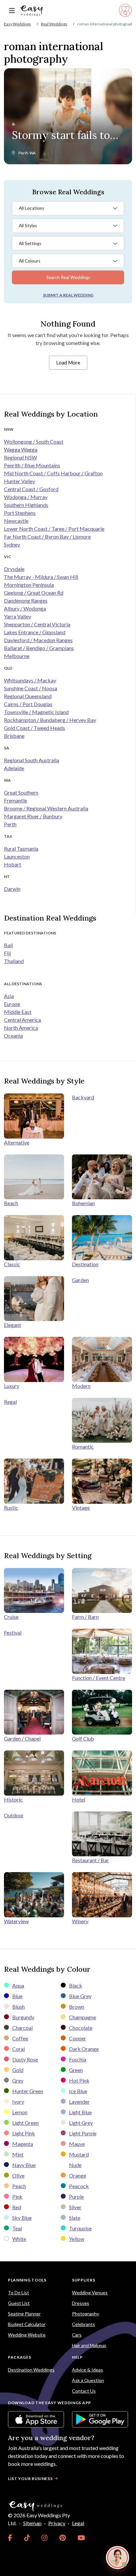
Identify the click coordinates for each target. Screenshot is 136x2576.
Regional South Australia (32, 760)
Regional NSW (20, 457)
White (19, 2239)
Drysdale (14, 569)
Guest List (19, 2303)
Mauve (77, 2144)
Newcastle (16, 521)
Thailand (14, 961)
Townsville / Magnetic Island (36, 712)
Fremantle (16, 800)
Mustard (79, 2154)
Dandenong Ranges (26, 600)
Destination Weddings (31, 2370)
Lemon (20, 2112)
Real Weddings (54, 24)
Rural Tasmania (21, 848)
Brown (77, 2007)
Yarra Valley (17, 616)
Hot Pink (79, 2080)
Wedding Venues (90, 2293)
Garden (80, 1280)
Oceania (13, 1036)
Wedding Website (27, 2335)
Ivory (18, 2102)
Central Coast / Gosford (31, 489)
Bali (8, 945)
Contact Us (84, 2391)
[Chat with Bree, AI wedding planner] (118, 2558)
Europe (12, 1004)
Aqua (18, 1985)
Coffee (20, 2038)
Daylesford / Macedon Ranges (38, 640)
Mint (18, 2154)
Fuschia (78, 2059)
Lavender (79, 2102)
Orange (78, 2175)
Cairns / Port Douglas (28, 704)
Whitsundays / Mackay (30, 680)
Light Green (25, 2123)
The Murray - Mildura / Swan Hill (41, 577)
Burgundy (23, 2017)
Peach (19, 2186)
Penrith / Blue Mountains (32, 465)
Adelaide (14, 768)
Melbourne (17, 656)
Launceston (17, 856)
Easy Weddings (17, 24)
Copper (78, 2038)
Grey (18, 2080)
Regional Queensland (28, 696)
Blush (18, 2007)
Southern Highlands (26, 505)
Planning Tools (27, 2280)
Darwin (12, 889)
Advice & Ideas (87, 2370)
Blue (17, 1996)
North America (21, 1028)
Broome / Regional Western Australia (46, 808)
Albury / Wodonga (25, 608)
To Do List (18, 2293)
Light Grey (81, 2123)
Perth (23, 153)
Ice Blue (78, 2091)
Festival (13, 1633)
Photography (85, 2314)
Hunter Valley (19, 481)
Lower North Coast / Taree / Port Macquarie (54, 529)
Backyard (83, 1097)
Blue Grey (80, 1996)
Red (17, 2207)
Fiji (7, 953)
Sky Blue (22, 2218)
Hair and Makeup (89, 2345)
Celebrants (84, 2324)
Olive (18, 2175)
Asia (9, 996)
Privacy (57, 2523)
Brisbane (14, 736)
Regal (10, 1402)
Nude (75, 2165)
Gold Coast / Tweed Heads (34, 728)
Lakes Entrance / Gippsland (35, 632)
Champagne (83, 2017)
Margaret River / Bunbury (33, 816)
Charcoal (22, 2028)
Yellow (77, 2239)
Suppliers (84, 2280)
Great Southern (21, 792)
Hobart (13, 864)
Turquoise (80, 2228)
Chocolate (81, 2028)
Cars (77, 2335)
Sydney (12, 544)
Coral (18, 2049)
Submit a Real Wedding (68, 295)
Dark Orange (84, 2049)
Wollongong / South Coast (34, 441)
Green (76, 2070)
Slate (75, 2218)
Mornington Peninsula (29, 585)
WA (33, 153)
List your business (30, 2479)
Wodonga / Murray (26, 497)
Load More (68, 362)
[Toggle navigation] (12, 11)
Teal (17, 2228)
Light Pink (24, 2133)
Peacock (79, 2186)
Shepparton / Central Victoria (37, 624)
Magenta (23, 2144)
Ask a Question (88, 2380)
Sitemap (32, 2523)
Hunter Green (28, 2091)
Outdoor (14, 1815)
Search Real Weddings (68, 277)
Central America (22, 1020)
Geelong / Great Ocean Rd (34, 593)
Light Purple (83, 2133)
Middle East (18, 1012)
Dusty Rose (25, 2059)
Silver (75, 2207)
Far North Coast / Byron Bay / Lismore (47, 536)
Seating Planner (24, 2314)
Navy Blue (24, 2165)
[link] (10, 2538)
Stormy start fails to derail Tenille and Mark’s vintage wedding (61, 136)
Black (76, 1985)
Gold (18, 2070)
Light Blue (80, 2112)
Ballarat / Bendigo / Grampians (39, 648)
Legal (78, 2523)
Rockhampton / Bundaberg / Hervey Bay (50, 720)
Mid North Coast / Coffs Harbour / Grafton (53, 473)
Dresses (81, 2303)
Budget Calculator (27, 2324)
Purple (76, 2197)
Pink (17, 2197)
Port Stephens (20, 513)
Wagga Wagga (21, 449)
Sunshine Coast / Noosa (31, 688)
